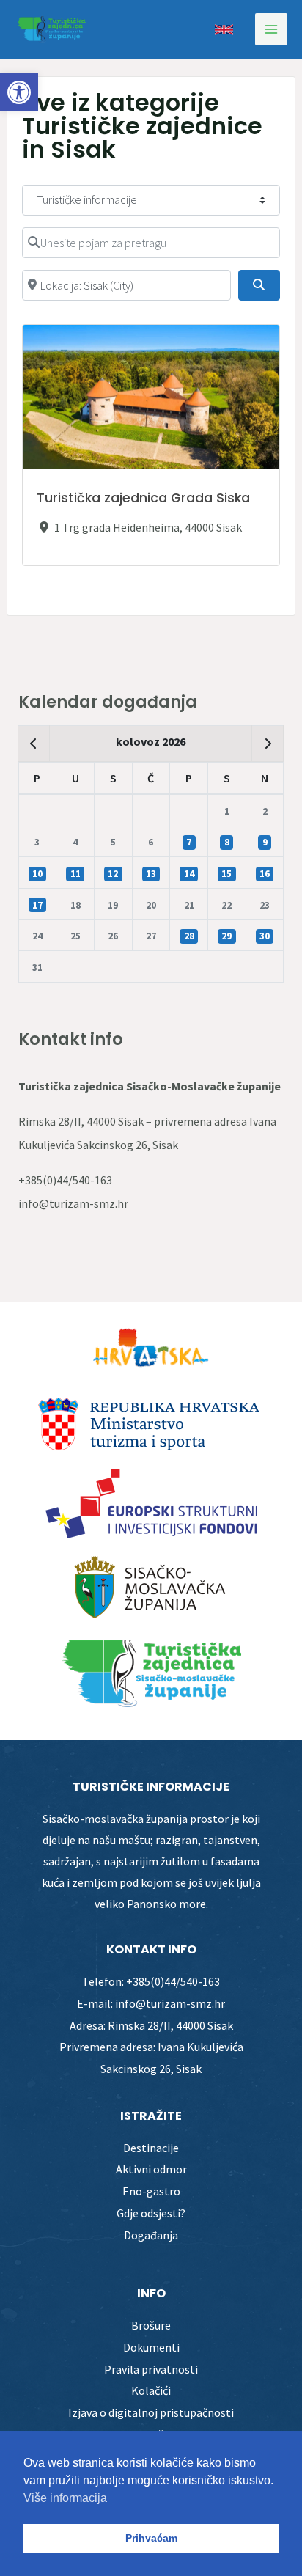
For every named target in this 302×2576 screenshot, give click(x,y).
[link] (19, 92)
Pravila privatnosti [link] (151, 2369)
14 (189, 874)
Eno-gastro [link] (151, 2191)
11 (75, 874)
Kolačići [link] (151, 2390)
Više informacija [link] (65, 2498)
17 (37, 905)
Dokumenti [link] (151, 2347)
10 (37, 874)
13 (151, 874)
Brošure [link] (151, 2325)
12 (113, 874)
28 (189, 936)
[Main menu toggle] (271, 29)
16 (265, 874)
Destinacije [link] (151, 2148)
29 (226, 936)
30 (265, 936)
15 (226, 874)
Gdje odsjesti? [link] (151, 2213)
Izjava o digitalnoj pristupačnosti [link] (151, 2412)
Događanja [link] (151, 2235)
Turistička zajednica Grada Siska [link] (143, 498)
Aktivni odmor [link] (151, 2169)
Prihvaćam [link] (151, 2538)
